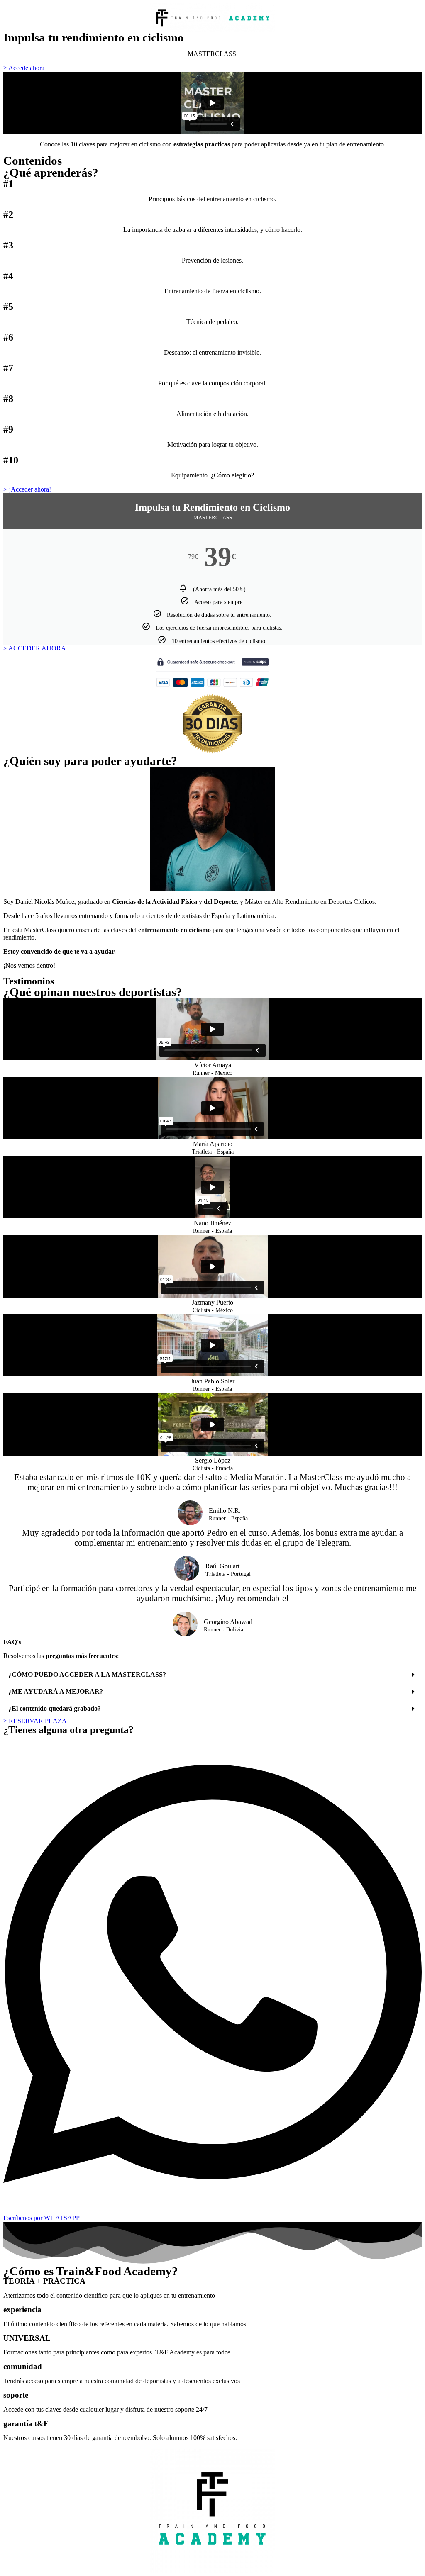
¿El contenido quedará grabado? (55, 1708)
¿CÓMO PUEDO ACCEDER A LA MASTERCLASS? (87, 1674)
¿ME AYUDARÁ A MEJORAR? (56, 1691)
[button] (212, 1675)
